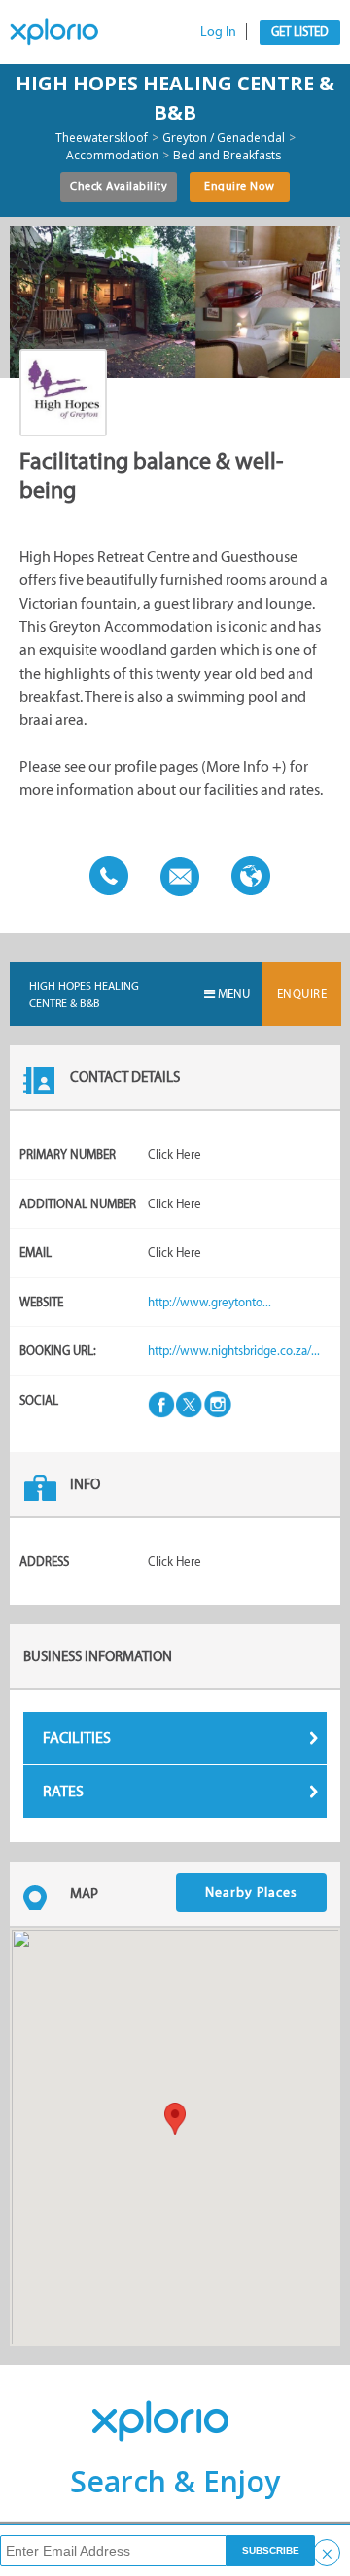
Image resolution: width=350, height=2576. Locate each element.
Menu (232, 994)
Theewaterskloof (102, 138)
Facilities (77, 1738)
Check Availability (119, 186)
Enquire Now (240, 186)
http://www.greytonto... (210, 1302)
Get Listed (300, 32)
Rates (63, 1791)
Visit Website (246, 875)
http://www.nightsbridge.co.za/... (234, 1351)
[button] (175, 2119)
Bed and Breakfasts (227, 156)
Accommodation (112, 156)
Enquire (302, 994)
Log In (218, 32)
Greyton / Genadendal (224, 138)
